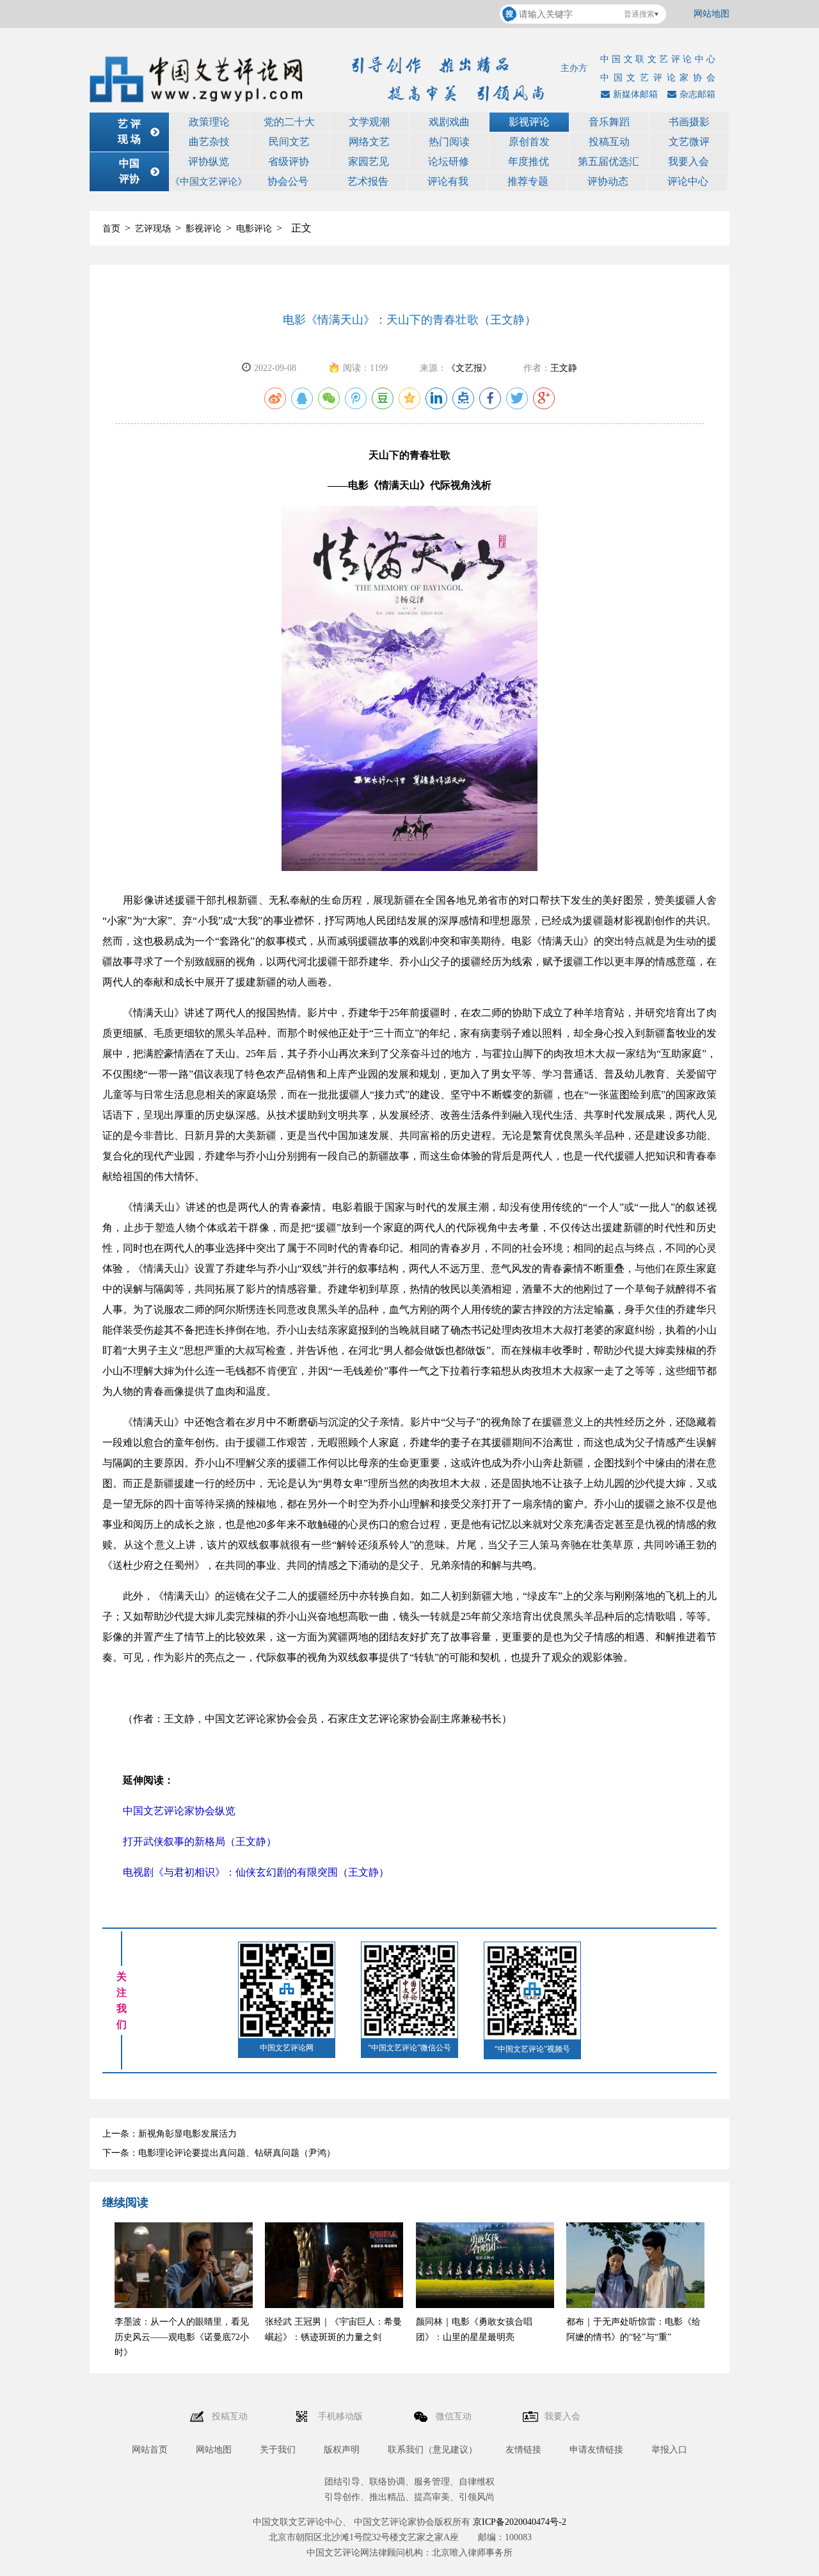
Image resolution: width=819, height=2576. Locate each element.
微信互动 (455, 2416)
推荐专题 (528, 181)
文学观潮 (369, 122)
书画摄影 (689, 122)
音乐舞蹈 (609, 122)
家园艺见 (369, 161)
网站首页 (150, 2450)
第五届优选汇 (608, 161)
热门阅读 (449, 142)
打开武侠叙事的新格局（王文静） (200, 1842)
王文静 (564, 368)
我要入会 (688, 161)
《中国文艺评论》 (209, 182)
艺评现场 (153, 229)
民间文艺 (289, 142)
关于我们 (278, 2450)
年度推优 (529, 161)
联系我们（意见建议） (433, 2450)
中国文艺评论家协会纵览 (179, 1811)
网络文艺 (369, 142)
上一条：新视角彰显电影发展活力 (170, 2134)
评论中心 (688, 181)
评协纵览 (209, 161)
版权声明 (342, 2450)
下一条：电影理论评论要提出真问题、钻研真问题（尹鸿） (219, 2153)
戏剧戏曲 (449, 122)
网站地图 (712, 14)
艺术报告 (368, 181)
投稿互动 (609, 142)
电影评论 (254, 229)
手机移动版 (342, 2416)
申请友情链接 (596, 2450)
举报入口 (669, 2450)
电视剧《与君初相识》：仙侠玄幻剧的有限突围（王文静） (256, 1872)
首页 (111, 229)
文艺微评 (689, 142)
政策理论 (209, 122)
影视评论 (529, 122)
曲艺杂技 (209, 142)
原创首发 (529, 142)
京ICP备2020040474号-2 (520, 2522)
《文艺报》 (469, 368)
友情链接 (523, 2450)
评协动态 (608, 181)
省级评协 (289, 161)
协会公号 (288, 181)
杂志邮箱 (697, 94)
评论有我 (448, 181)
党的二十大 (289, 122)
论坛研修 (449, 161)
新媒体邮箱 (635, 94)
